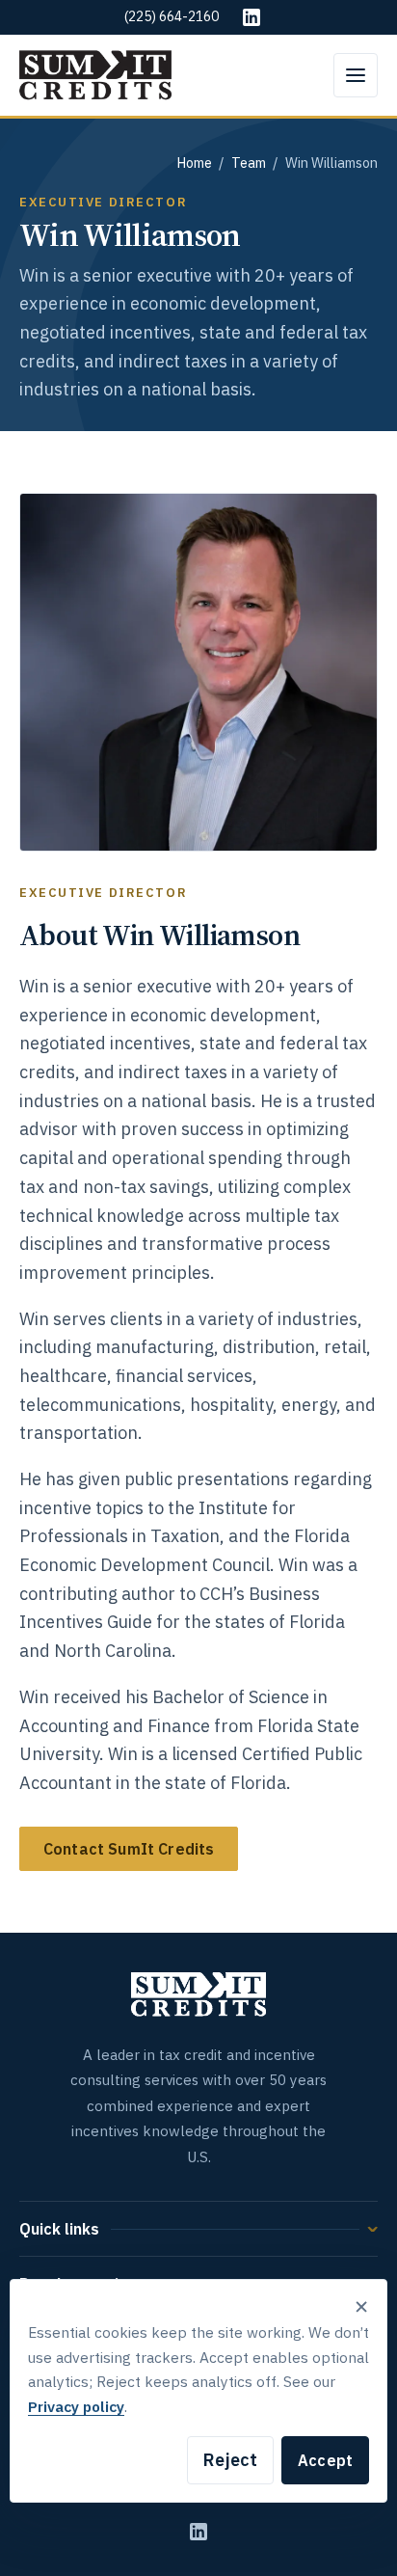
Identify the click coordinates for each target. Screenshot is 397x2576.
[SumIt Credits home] (95, 75)
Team (249, 163)
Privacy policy (76, 2406)
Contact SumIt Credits (129, 1849)
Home (194, 163)
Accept (325, 2460)
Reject (230, 2460)
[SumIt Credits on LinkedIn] (198, 2532)
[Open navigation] (356, 75)
